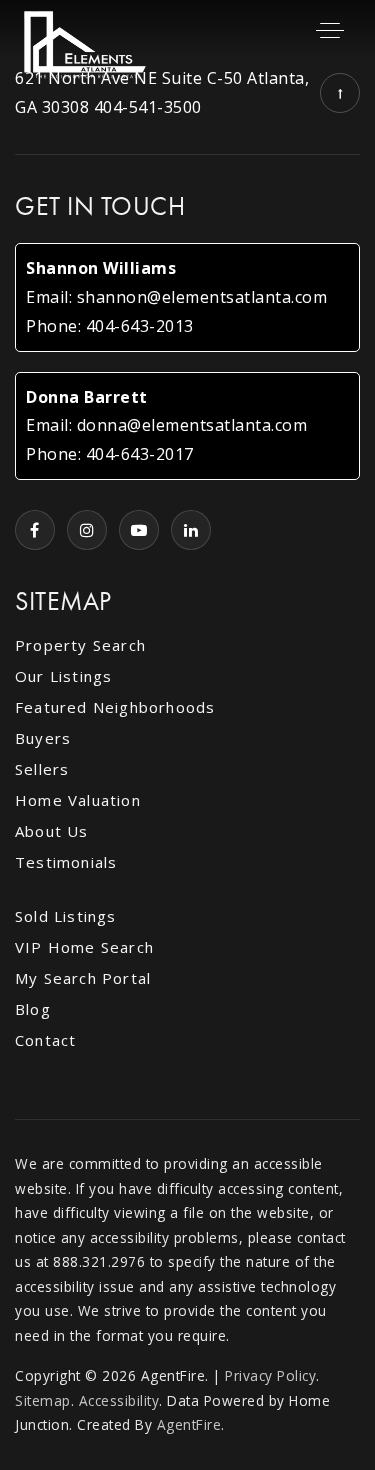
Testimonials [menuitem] (66, 862)
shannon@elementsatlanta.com (202, 297)
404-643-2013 (140, 326)
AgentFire (189, 1424)
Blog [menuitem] (33, 1009)
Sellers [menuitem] (42, 769)
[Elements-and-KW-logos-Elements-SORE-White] (85, 43)
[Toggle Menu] (330, 30)
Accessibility (119, 1400)
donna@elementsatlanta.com (192, 425)
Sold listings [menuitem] (66, 916)
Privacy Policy (270, 1375)
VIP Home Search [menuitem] (84, 947)
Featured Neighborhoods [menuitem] (115, 707)
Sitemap (43, 1400)
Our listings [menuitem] (63, 676)
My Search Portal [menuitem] (83, 978)
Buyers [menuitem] (43, 738)
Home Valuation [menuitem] (78, 800)
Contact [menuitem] (45, 1040)
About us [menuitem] (52, 831)
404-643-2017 (140, 454)
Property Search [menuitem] (80, 645)
